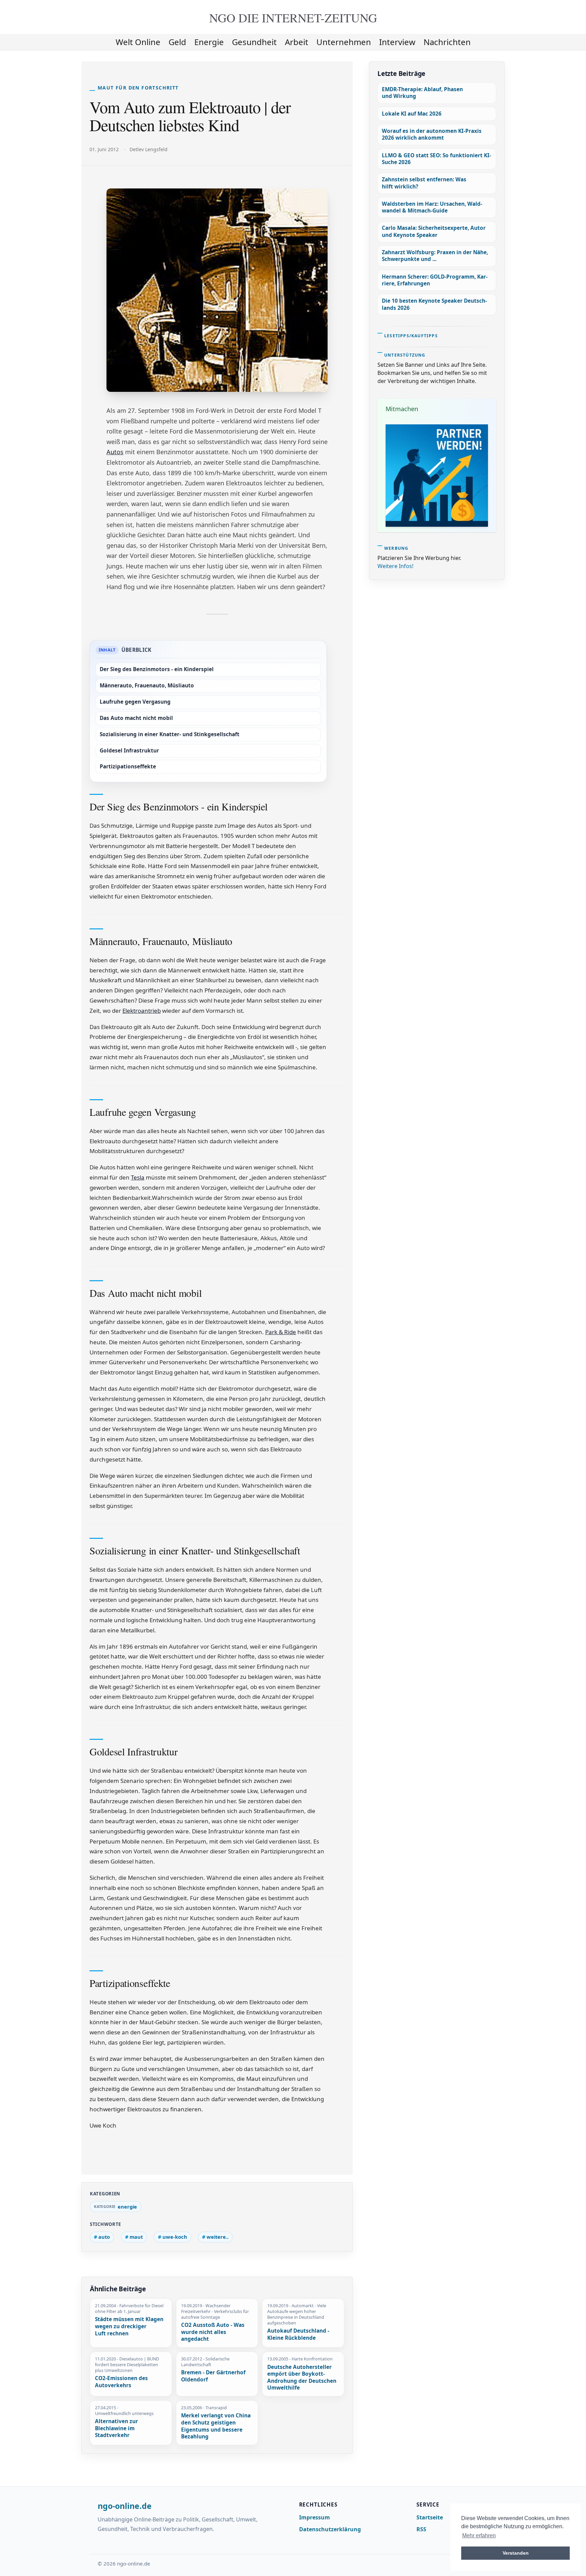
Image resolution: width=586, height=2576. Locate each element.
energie (209, 42)
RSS (421, 2529)
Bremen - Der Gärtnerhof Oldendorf (213, 2376)
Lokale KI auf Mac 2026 (412, 114)
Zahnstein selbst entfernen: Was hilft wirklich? (424, 183)
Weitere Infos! (395, 566)
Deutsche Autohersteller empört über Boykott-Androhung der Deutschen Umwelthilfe (302, 2378)
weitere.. (218, 2237)
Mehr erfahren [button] (479, 2535)
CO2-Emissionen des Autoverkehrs (121, 2382)
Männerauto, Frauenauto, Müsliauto (147, 686)
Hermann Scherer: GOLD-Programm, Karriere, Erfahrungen (435, 280)
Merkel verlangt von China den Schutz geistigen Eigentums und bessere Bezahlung (216, 2426)
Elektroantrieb (142, 1011)
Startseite (430, 2517)
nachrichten (447, 42)
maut (136, 2237)
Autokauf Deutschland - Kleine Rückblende (298, 2334)
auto (104, 2237)
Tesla (138, 1177)
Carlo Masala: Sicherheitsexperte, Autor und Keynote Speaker (434, 231)
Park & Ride (281, 1332)
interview (397, 42)
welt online (138, 42)
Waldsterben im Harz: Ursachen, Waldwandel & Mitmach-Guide (432, 207)
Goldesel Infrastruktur (129, 751)
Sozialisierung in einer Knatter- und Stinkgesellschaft (170, 734)
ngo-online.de (125, 2506)
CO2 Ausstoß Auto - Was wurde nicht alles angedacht (213, 2332)
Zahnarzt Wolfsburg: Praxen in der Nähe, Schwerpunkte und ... (435, 256)
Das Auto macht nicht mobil (136, 718)
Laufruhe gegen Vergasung (135, 702)
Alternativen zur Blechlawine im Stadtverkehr (116, 2428)
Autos (115, 452)
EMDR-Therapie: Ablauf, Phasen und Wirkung (422, 93)
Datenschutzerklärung (330, 2529)
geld (177, 42)
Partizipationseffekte (128, 767)
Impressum (315, 2517)
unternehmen (344, 42)
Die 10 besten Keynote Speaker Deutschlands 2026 (434, 304)
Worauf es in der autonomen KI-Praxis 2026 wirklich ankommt (432, 134)
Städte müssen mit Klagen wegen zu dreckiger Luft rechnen (129, 2326)
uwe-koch (175, 2237)
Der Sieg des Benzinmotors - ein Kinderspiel (157, 669)
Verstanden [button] (516, 2553)
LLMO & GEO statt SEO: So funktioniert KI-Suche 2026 (436, 159)
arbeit (297, 42)
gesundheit (254, 42)
